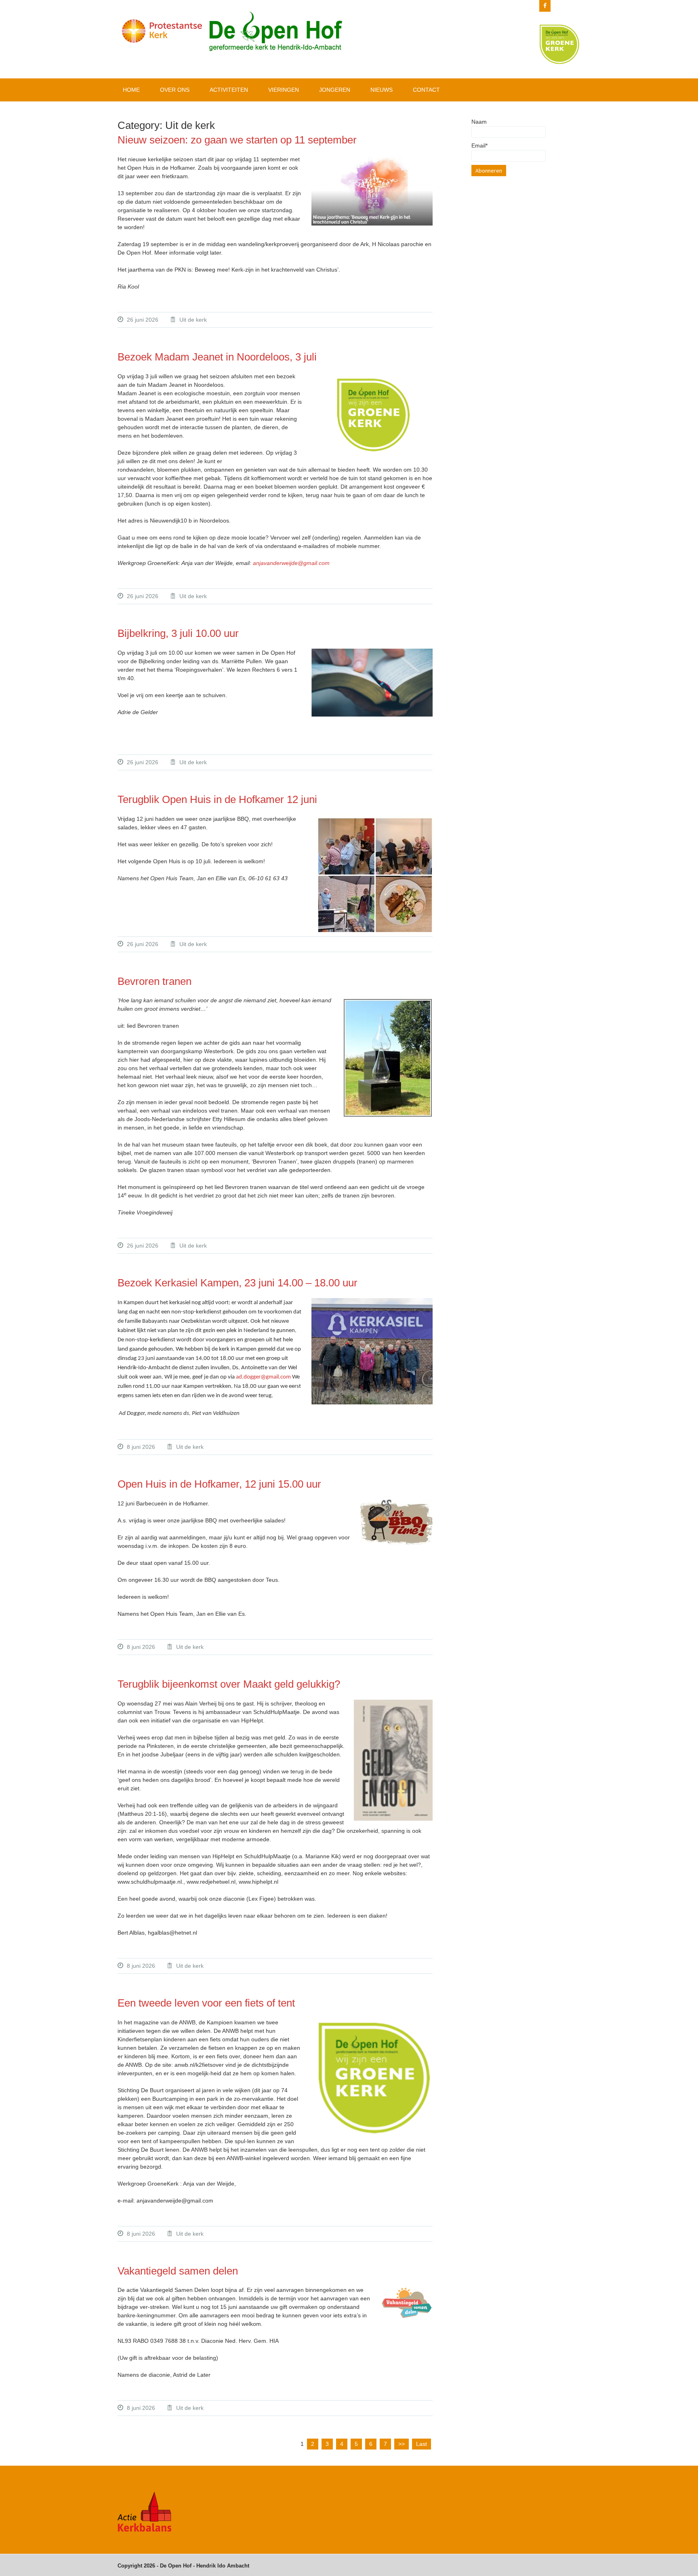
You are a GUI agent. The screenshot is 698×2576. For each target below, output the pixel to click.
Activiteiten (229, 90)
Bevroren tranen (155, 981)
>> (402, 2444)
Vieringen (284, 90)
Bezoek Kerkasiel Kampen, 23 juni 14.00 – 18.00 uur (238, 1283)
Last (422, 2444)
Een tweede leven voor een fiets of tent (206, 2003)
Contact (426, 90)
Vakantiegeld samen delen (178, 2271)
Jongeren (335, 90)
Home (131, 90)
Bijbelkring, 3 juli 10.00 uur (178, 633)
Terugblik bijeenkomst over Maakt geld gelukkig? (229, 1684)
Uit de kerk (193, 320)
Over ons (175, 90)
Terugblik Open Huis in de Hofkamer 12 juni (217, 799)
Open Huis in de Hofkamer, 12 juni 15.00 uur (219, 1484)
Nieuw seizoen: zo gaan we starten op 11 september (237, 140)
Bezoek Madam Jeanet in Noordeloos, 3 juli (217, 357)
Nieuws (382, 90)
